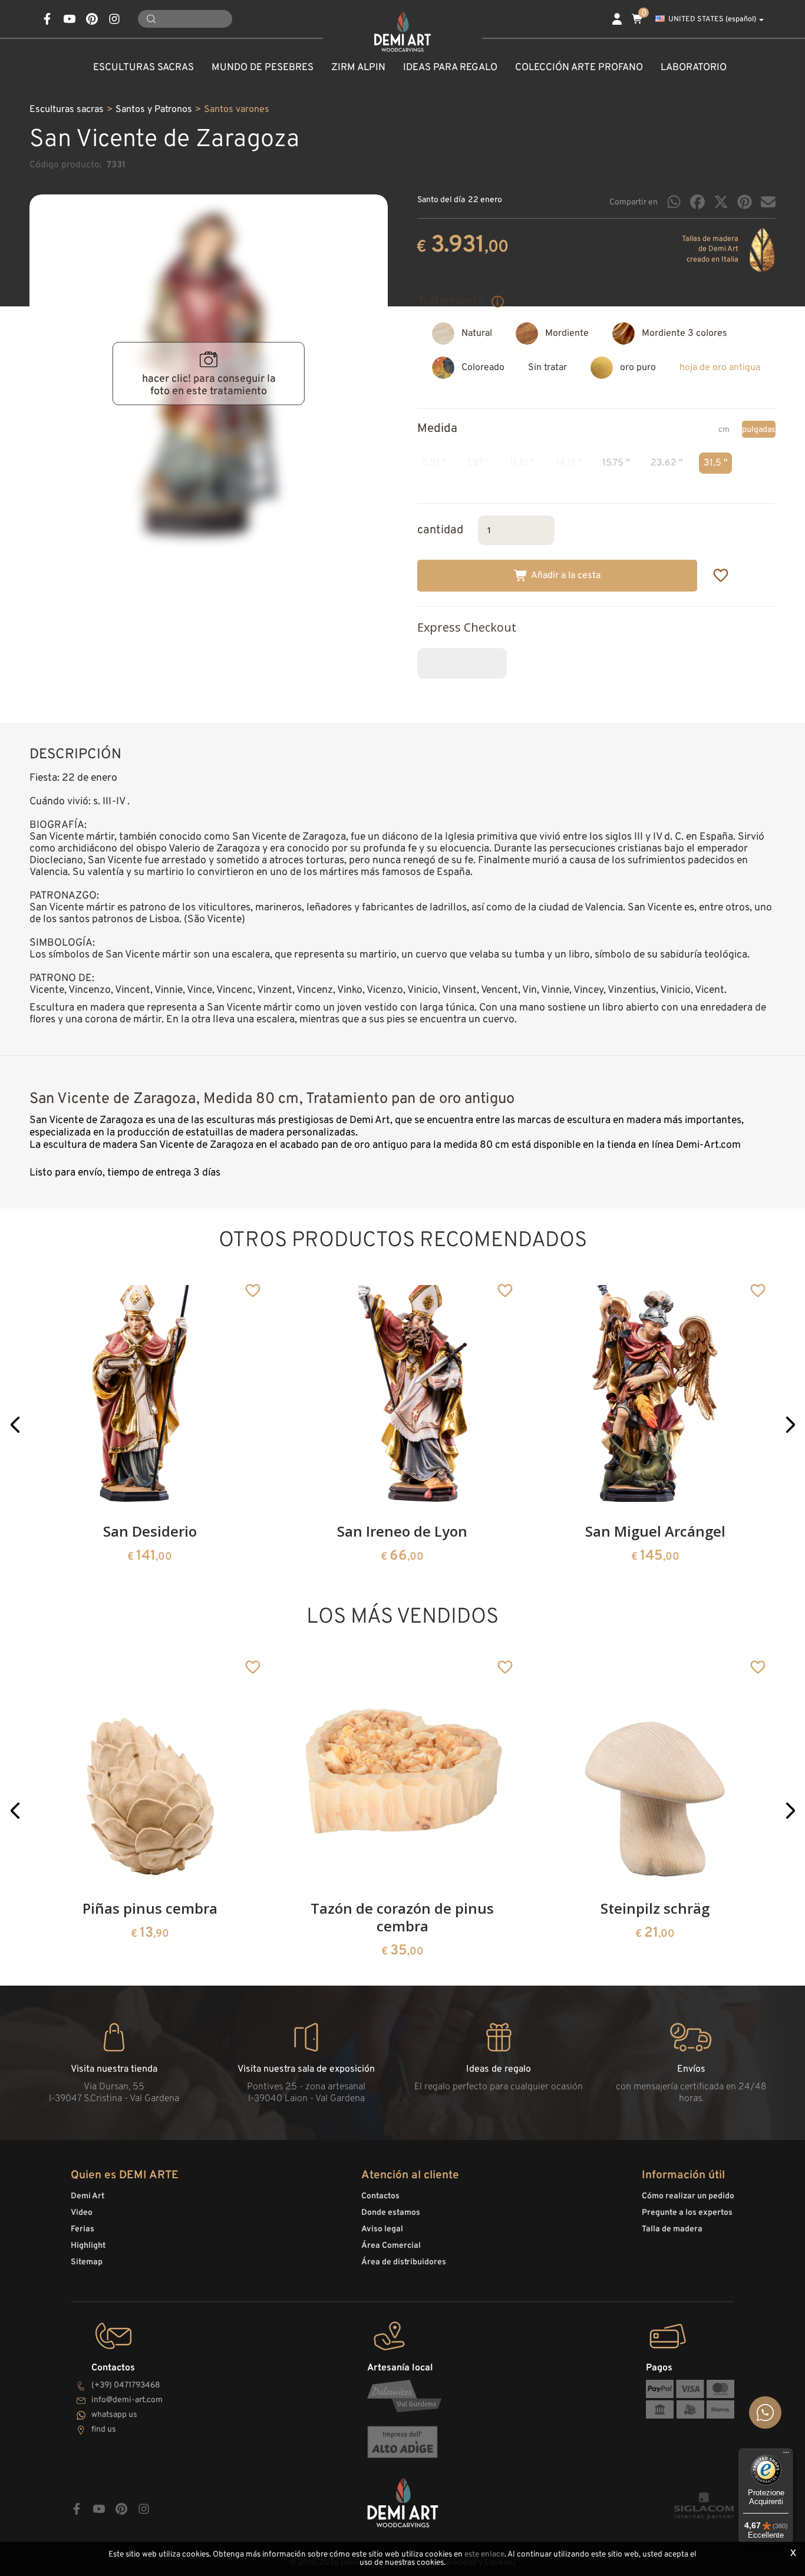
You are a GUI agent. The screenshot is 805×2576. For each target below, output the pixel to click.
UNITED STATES (712, 19)
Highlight (88, 2246)
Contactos (380, 2196)
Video (82, 2213)
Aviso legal (382, 2229)
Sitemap (87, 2262)
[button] (15, 1425)
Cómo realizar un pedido (688, 2196)
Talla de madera (672, 2229)
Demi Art (88, 2196)
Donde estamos (391, 2213)
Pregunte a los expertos (687, 2213)
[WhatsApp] (674, 202)
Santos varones (237, 110)
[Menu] (786, 2455)
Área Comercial (391, 2246)
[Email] (768, 202)
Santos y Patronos (154, 110)
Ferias (83, 2229)
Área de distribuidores (404, 2262)
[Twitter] (721, 202)
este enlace (484, 2554)
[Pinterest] (745, 202)
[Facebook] (697, 202)
